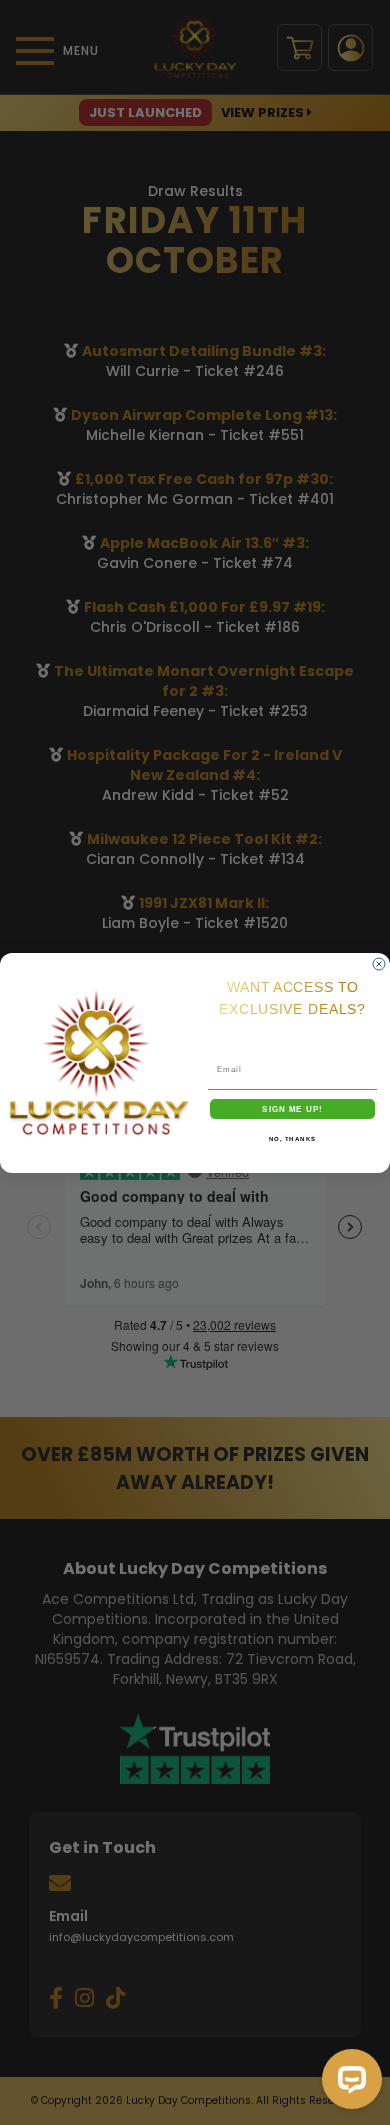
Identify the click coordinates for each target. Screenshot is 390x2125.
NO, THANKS (293, 1138)
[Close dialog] (379, 964)
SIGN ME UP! (292, 1108)
